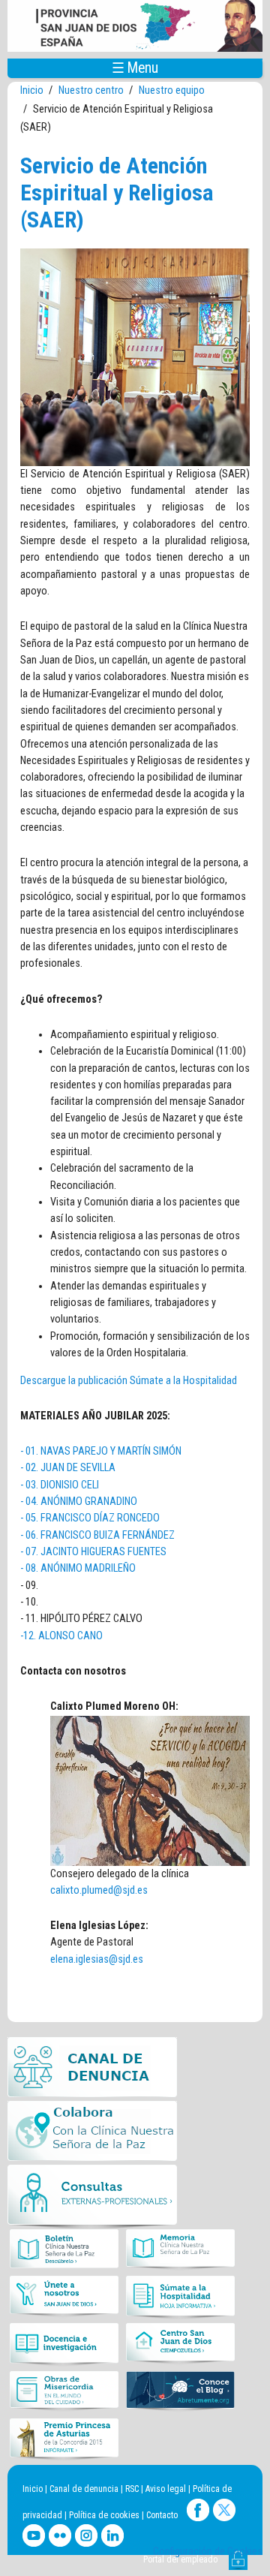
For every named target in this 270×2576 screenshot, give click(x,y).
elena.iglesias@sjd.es (97, 1959)
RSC (132, 2489)
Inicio (32, 90)
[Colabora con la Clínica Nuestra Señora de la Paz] (92, 2133)
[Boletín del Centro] (64, 2250)
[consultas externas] (92, 2197)
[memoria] (180, 2250)
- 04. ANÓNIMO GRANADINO (79, 1502)
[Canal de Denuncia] (92, 2069)
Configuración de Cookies (208, 2552)
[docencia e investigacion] (64, 2345)
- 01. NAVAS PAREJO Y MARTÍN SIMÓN (101, 1451)
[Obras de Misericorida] (64, 2392)
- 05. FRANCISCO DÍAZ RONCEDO (90, 1518)
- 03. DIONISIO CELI (60, 1485)
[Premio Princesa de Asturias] (64, 2439)
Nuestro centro (91, 90)
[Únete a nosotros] (64, 2298)
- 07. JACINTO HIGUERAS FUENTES (93, 1552)
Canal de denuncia (84, 2489)
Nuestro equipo (172, 90)
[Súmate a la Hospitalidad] (180, 2298)
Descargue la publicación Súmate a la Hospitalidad (129, 1381)
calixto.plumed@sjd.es (99, 1890)
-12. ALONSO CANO (61, 1636)
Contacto (162, 2515)
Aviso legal (166, 2489)
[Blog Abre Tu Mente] (180, 2392)
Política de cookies (104, 2515)
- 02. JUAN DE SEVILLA (68, 1468)
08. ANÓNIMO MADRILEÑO (81, 1568)
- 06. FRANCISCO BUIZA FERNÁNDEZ (97, 1535)
